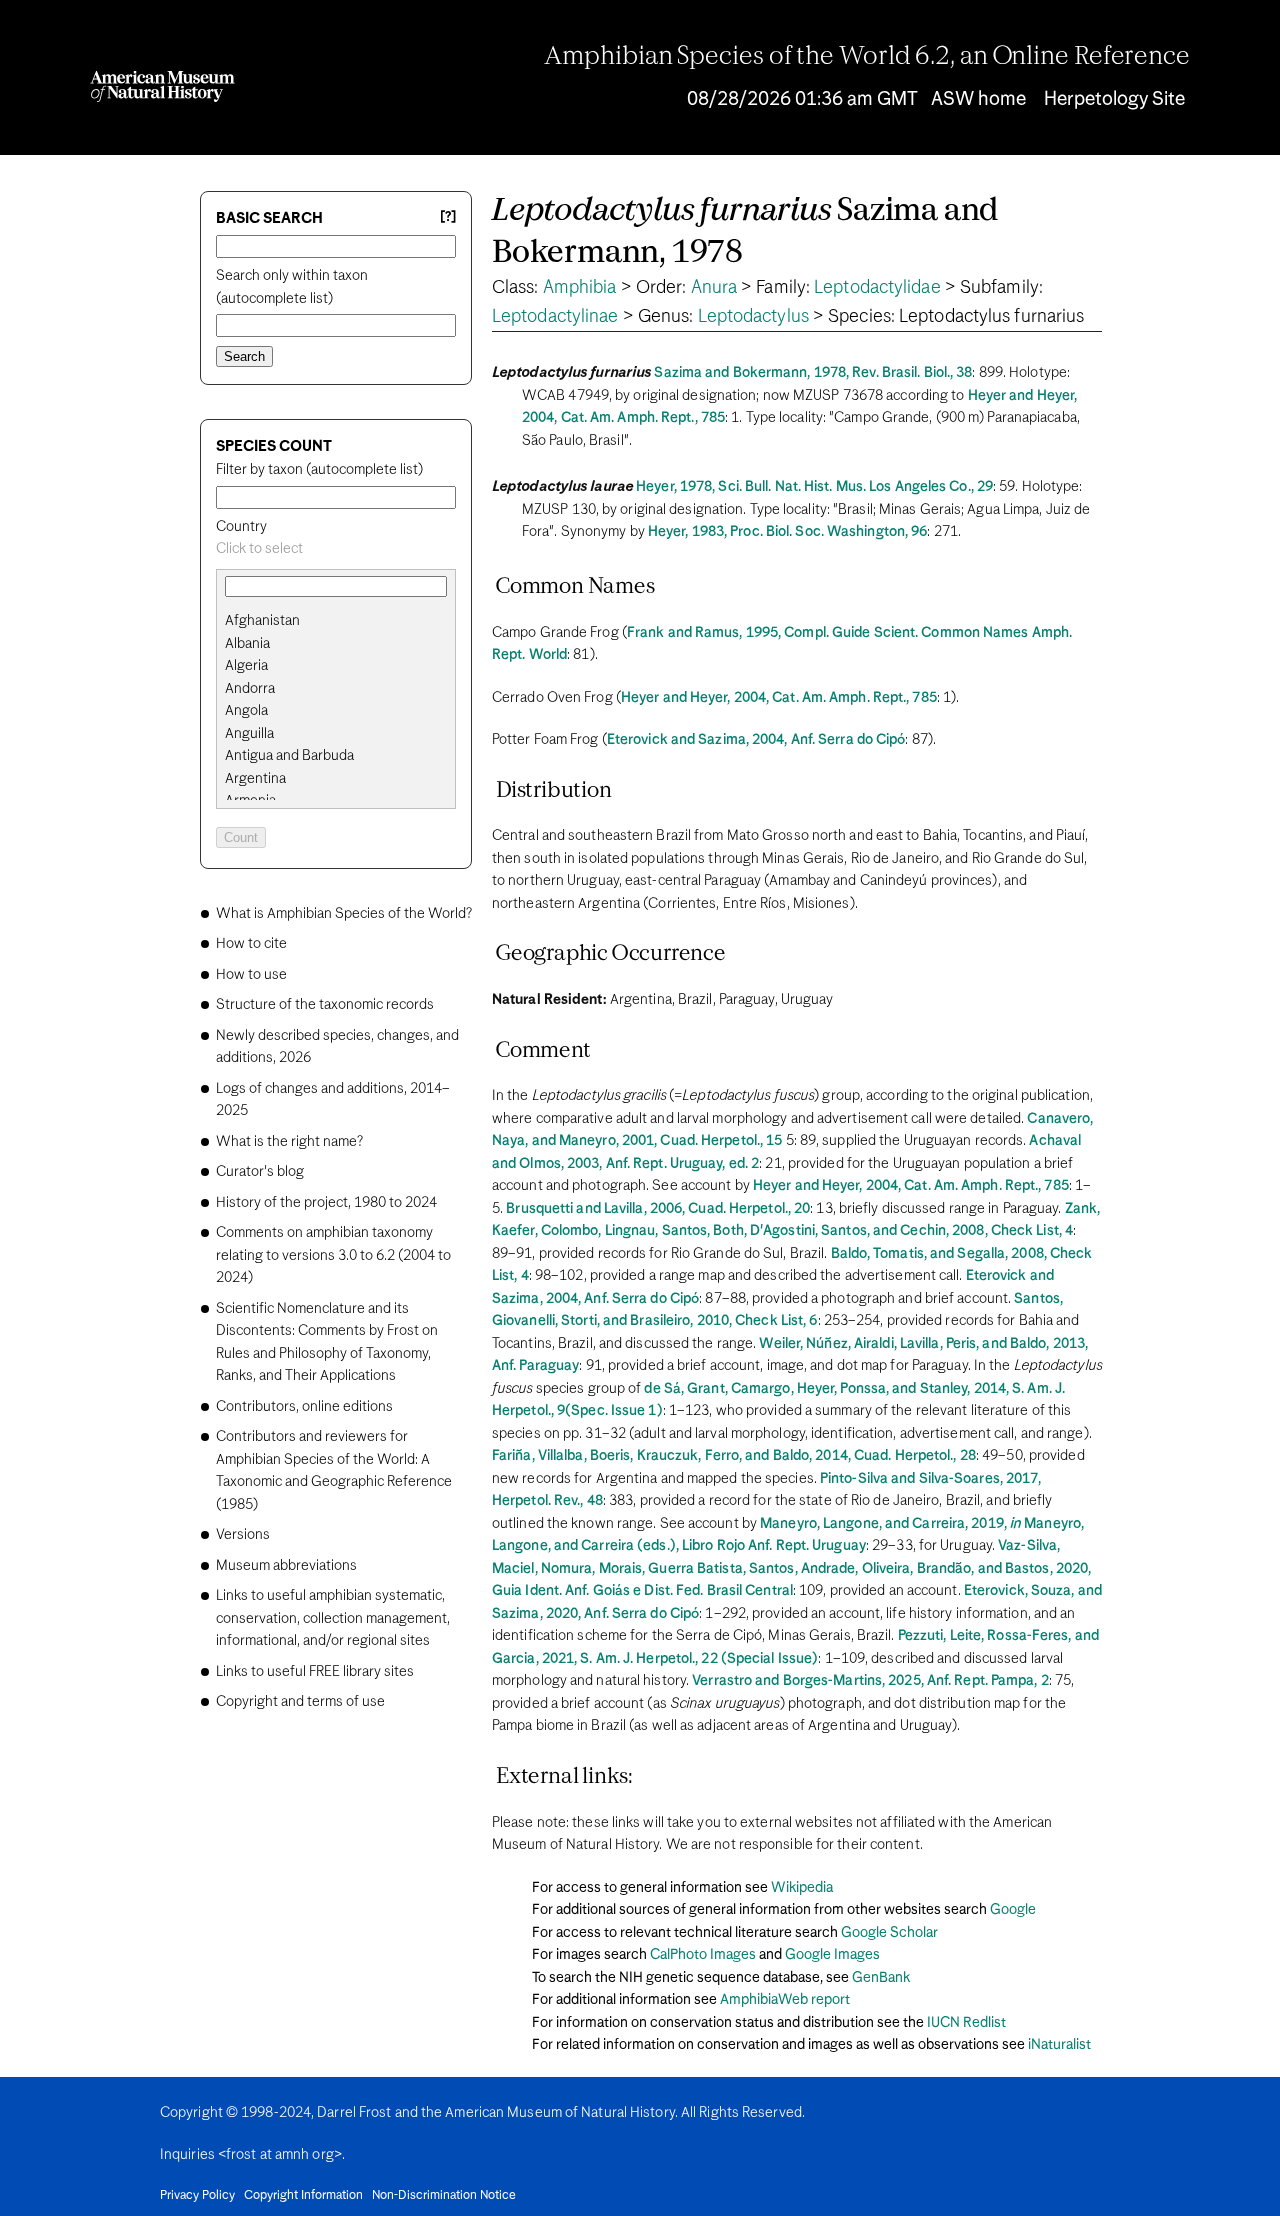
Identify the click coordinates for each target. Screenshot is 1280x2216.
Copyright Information (303, 2196)
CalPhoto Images (703, 1955)
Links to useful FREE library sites (315, 1672)
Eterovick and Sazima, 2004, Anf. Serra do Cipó (756, 740)
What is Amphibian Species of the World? (344, 914)
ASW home (978, 99)
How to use (251, 975)
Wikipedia (802, 1888)
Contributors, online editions (304, 1407)
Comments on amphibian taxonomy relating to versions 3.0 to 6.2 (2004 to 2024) (333, 1255)
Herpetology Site (1114, 99)
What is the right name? (289, 1142)
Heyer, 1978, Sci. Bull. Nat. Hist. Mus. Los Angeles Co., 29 (814, 487)
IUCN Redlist (966, 2023)
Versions (243, 1535)
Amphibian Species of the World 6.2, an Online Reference (867, 57)
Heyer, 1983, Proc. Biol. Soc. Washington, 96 (787, 532)
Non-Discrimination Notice (444, 2196)
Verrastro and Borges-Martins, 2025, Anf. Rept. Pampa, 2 (870, 1681)
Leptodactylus (753, 317)
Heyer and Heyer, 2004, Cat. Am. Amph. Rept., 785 (779, 698)
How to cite (251, 944)
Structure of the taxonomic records (325, 1005)
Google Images (832, 1955)
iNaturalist (1059, 2045)
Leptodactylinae (555, 317)
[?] (448, 217)
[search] (336, 644)
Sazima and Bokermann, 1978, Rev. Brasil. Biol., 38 (813, 373)
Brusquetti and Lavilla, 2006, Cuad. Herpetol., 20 (658, 1209)
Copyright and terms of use (300, 1702)
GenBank (881, 1978)
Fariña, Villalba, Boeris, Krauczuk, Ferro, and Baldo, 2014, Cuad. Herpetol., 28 (734, 1456)
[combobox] (336, 549)
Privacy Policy (197, 2196)
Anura (714, 288)
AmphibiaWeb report (785, 2000)
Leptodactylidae (877, 288)
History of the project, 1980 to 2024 (326, 1203)
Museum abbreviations (286, 1566)
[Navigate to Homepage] (162, 86)
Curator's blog (260, 1172)
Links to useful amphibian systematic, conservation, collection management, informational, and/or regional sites (333, 1618)
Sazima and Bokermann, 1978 (745, 232)
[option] (344, 621)
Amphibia (580, 288)
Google (1013, 1910)
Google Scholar (889, 1933)
